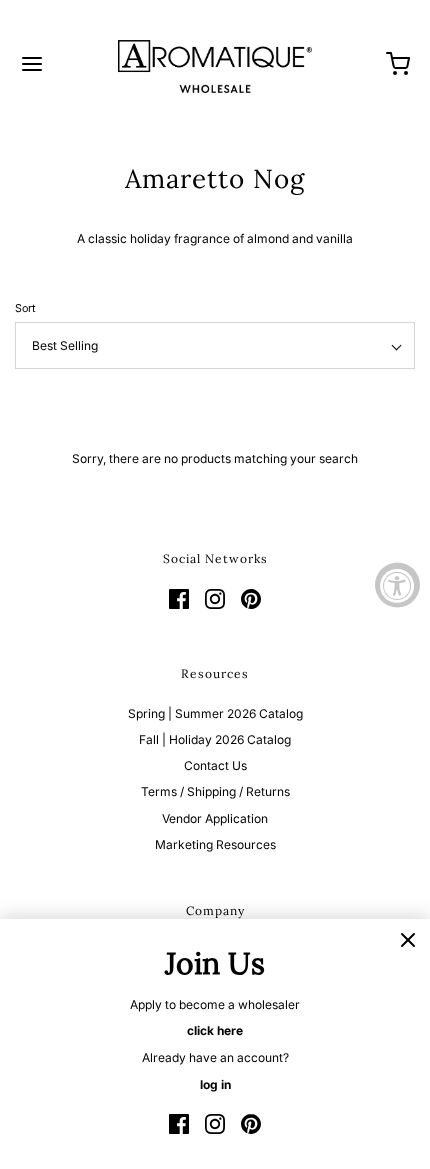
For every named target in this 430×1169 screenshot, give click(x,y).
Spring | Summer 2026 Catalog (215, 713)
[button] (215, 345)
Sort (25, 308)
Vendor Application (215, 818)
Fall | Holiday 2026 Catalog (215, 739)
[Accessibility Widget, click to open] (397, 584)
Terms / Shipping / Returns (215, 791)
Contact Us (215, 765)
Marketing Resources (215, 844)
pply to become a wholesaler (219, 1004)
